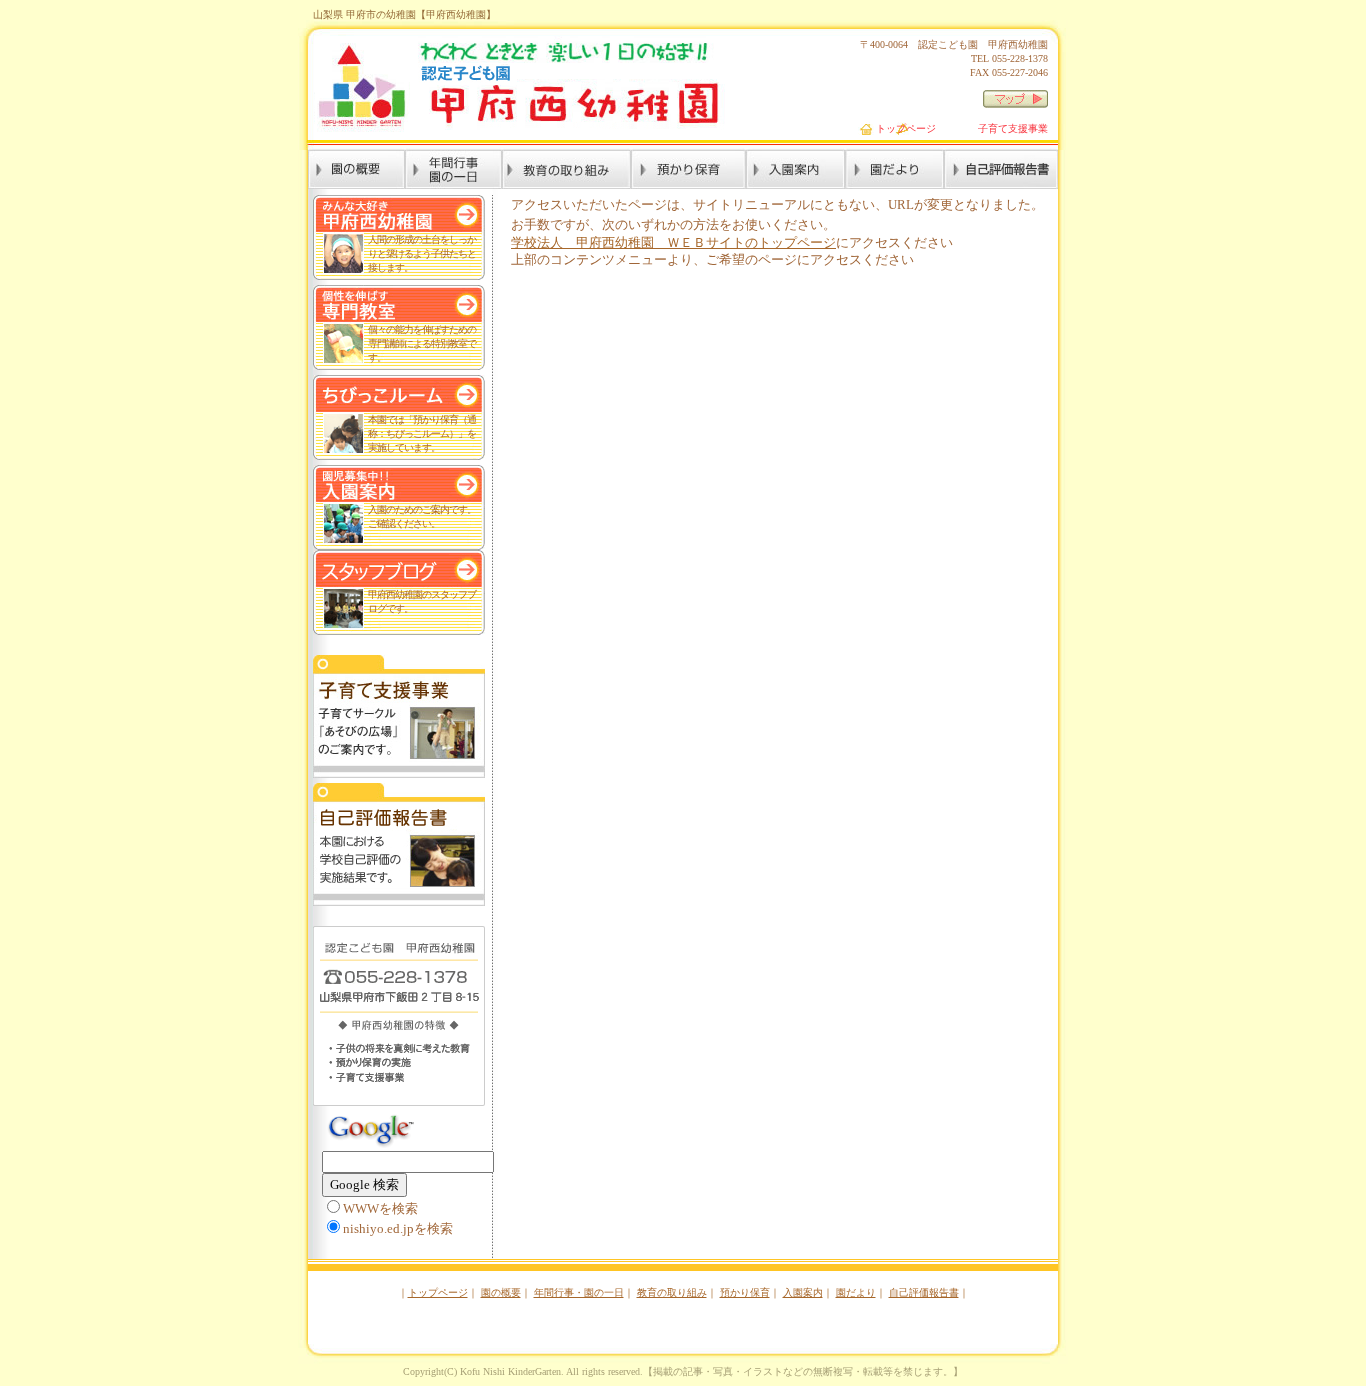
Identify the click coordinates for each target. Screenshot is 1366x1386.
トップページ (906, 128)
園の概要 (501, 1292)
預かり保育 (745, 1292)
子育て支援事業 (1013, 128)
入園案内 (803, 1292)
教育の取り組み (672, 1292)
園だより (856, 1292)
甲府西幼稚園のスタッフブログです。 (422, 601)
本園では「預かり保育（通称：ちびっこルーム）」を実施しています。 (422, 433)
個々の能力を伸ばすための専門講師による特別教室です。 (422, 343)
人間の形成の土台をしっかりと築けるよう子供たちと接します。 (422, 253)
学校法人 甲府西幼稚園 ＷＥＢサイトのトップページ (673, 243)
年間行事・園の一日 (579, 1292)
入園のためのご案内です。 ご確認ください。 (422, 516)
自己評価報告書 (924, 1292)
